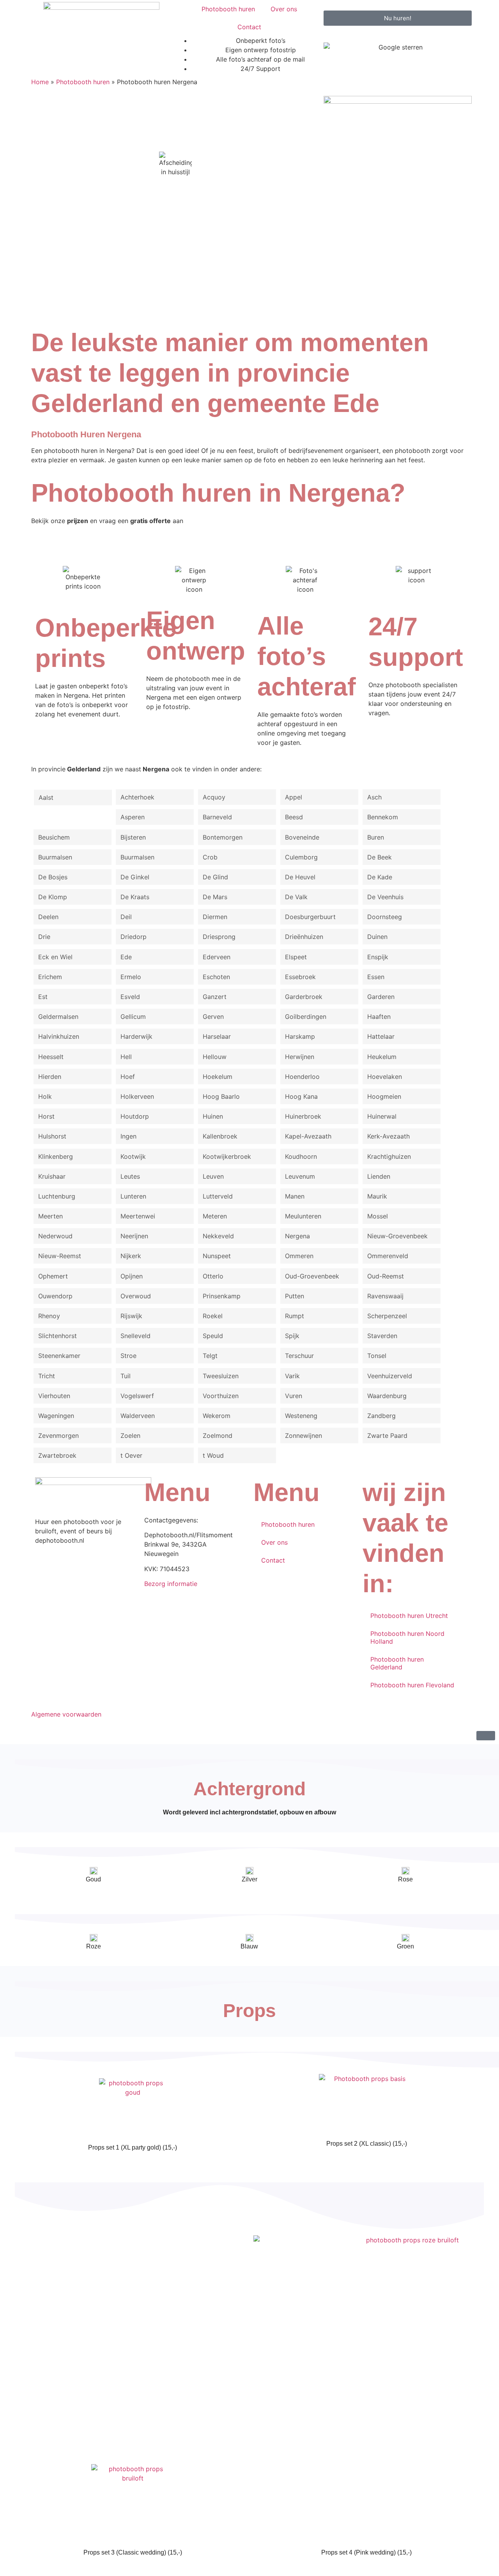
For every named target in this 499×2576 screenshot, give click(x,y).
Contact (249, 27)
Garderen (381, 997)
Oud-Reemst (386, 1276)
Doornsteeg (385, 917)
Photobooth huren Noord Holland (407, 1637)
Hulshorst (52, 1136)
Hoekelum (218, 1077)
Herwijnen (300, 1057)
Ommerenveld (388, 1256)
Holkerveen (137, 1096)
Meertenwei (138, 1216)
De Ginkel (135, 877)
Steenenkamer (59, 1356)
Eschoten (216, 977)
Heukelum (382, 1057)
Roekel (213, 1316)
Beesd (294, 817)
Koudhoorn (301, 1156)
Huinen (213, 1116)
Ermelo (131, 977)
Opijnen (132, 1276)
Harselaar (217, 1036)
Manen (295, 1196)
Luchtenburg (57, 1196)
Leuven (213, 1176)
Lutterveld (218, 1196)
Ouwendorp (55, 1296)
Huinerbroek (303, 1116)
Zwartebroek (57, 1455)
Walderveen (138, 1416)
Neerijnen (134, 1236)
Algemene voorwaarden (66, 1714)
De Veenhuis (385, 897)
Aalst (46, 797)
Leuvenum (300, 1176)
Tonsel (377, 1356)
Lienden (379, 1176)
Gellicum (133, 1017)
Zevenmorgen (58, 1436)
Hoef (128, 1077)
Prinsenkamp (222, 1296)
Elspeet (296, 957)
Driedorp (134, 937)
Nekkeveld (218, 1236)
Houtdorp (135, 1116)
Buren (376, 837)
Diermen (215, 917)
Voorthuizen (221, 1396)
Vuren (294, 1396)
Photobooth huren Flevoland (412, 1685)
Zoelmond (218, 1436)
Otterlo (213, 1276)
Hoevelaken (385, 1077)
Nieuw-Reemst (60, 1256)
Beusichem (54, 837)
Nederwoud (55, 1236)
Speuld (213, 1336)
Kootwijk (133, 1156)
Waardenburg (387, 1396)
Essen (376, 977)
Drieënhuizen (304, 937)
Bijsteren (133, 837)
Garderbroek (304, 997)
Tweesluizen (221, 1376)
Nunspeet (217, 1256)
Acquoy (214, 797)
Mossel (378, 1216)
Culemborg (301, 857)
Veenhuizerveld (390, 1376)
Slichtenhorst (58, 1336)
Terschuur (299, 1356)
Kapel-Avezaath (308, 1136)
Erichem (50, 977)
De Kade (380, 877)
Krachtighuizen (389, 1156)
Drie (44, 937)
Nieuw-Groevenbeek (397, 1236)
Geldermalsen (58, 1017)
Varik (292, 1376)
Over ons (284, 9)
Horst (46, 1116)
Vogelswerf (137, 1396)
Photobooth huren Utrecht (409, 1616)
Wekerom (217, 1416)
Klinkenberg (56, 1156)
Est (43, 997)
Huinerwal (382, 1116)
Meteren (215, 1216)
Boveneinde (302, 837)
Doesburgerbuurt (310, 917)
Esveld (130, 997)
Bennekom (383, 817)
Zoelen (130, 1436)
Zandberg (381, 1416)
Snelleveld (135, 1336)
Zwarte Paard (387, 1436)
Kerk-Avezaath (388, 1136)
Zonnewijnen (303, 1436)
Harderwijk (136, 1036)
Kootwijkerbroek (227, 1156)
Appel (294, 797)
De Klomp (53, 897)
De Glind (215, 877)
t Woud (213, 1455)
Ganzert (215, 997)
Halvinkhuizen (59, 1036)
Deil (126, 917)
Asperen (133, 817)
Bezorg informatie (171, 1584)
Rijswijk (131, 1316)
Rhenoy (49, 1316)
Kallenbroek (220, 1136)
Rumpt (295, 1316)
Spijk (292, 1336)
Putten (295, 1296)
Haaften (379, 1017)
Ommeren (299, 1256)
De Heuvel (300, 877)
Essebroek (300, 977)
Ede (126, 957)
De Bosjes (53, 877)
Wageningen (56, 1416)
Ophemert (53, 1276)
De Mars (215, 897)
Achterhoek (137, 797)
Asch (374, 797)
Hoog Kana (301, 1096)
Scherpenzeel (387, 1316)
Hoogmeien (384, 1096)
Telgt (210, 1356)
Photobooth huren (228, 9)
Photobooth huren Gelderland (397, 1663)
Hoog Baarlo (221, 1096)
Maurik (377, 1196)
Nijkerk (131, 1256)
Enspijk (378, 957)
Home (40, 82)
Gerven (213, 1017)
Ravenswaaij (385, 1296)
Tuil (126, 1376)
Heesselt (51, 1057)
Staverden (382, 1336)
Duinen (377, 937)
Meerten (50, 1216)
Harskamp (300, 1036)
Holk (45, 1096)
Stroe (128, 1356)
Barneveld (217, 817)
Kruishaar (52, 1176)
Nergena (297, 1236)
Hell (126, 1057)
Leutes (130, 1176)
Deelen (48, 917)
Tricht (47, 1376)
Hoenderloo (302, 1077)
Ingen (128, 1136)
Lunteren (133, 1196)
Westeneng (301, 1416)
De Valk (296, 897)
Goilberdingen (306, 1017)
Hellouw (215, 1057)
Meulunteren (303, 1216)
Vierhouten (54, 1396)
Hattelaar (381, 1036)
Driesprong (219, 937)
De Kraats (135, 897)
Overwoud (136, 1296)
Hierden (50, 1077)
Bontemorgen (223, 837)
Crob (210, 857)
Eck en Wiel (55, 957)
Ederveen (217, 957)
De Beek (380, 857)
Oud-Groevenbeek (312, 1276)
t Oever (131, 1455)
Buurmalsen (55, 857)
